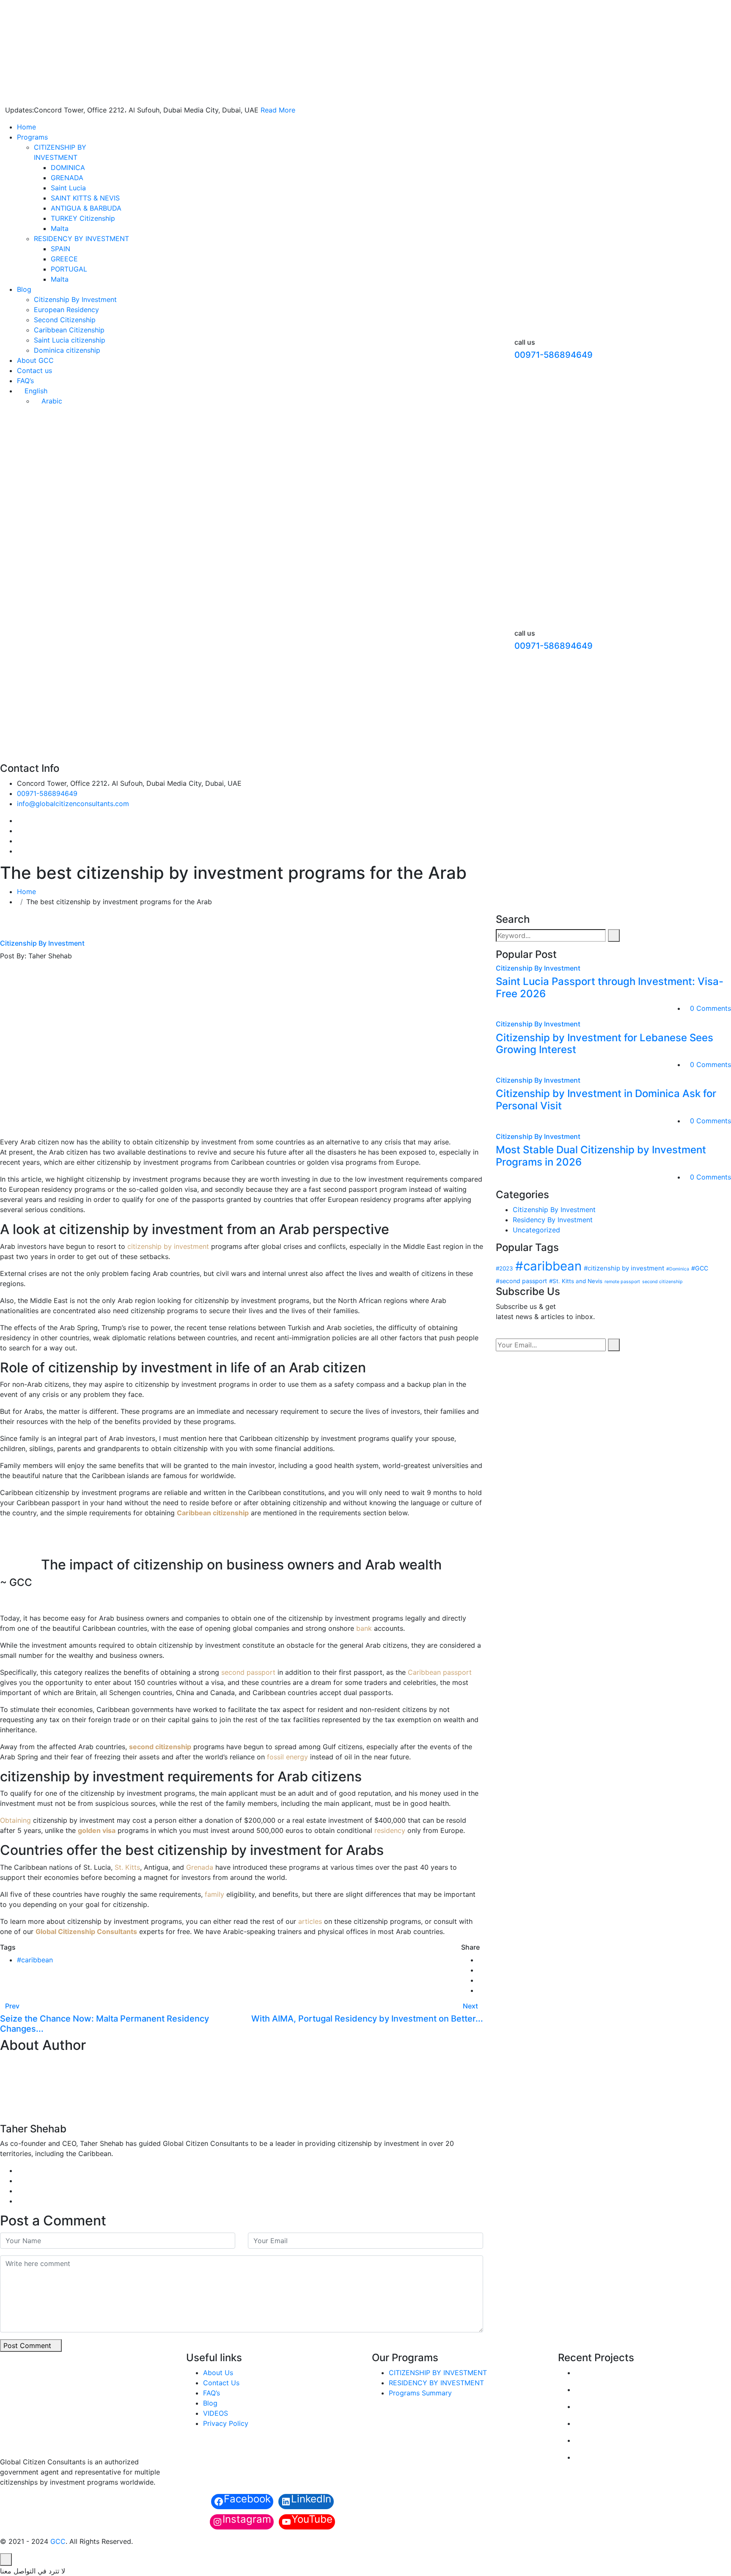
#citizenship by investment (624, 1268)
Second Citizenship (65, 320)
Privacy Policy (226, 2423)
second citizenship (662, 1282)
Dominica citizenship (67, 350)
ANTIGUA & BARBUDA (86, 208)
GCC (58, 2541)
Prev (12, 2006)
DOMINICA (68, 167)
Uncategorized (536, 1230)
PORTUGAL (69, 269)
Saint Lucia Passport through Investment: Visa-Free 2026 (610, 988)
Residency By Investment (553, 1220)
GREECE (64, 259)
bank (364, 1628)
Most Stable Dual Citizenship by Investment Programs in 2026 (601, 1156)
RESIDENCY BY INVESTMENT (81, 239)
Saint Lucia (68, 188)
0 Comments (710, 1008)
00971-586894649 (554, 355)
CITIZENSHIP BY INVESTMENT (438, 2373)
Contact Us (221, 2383)
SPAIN (60, 249)
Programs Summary (420, 2393)
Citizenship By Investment (75, 299)
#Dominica (678, 1269)
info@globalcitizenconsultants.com (73, 804)
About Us (218, 2373)
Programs (32, 137)
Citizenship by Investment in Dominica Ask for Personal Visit (606, 1100)
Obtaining (15, 1820)
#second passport (521, 1281)
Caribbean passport (440, 1672)
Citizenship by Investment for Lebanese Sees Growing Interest (605, 1044)
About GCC (35, 360)
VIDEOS (216, 2413)
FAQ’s (25, 381)
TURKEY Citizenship (83, 218)
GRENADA (67, 178)
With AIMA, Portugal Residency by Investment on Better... (367, 2019)
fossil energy (287, 1757)
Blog (24, 289)
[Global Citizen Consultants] (196, 48)
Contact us (34, 370)
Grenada (200, 1867)
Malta (60, 228)
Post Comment (28, 2346)
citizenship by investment (168, 1246)
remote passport (622, 1282)
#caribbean (35, 1960)
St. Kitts (127, 1867)
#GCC (700, 1268)
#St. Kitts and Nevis (576, 1281)
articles (310, 1921)
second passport (248, 1672)
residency (390, 1830)
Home (26, 127)
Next (470, 2006)
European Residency (66, 310)
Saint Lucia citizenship (70, 340)
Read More (278, 110)
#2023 (504, 1268)
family (214, 1894)
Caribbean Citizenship (69, 330)
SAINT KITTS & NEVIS (85, 198)
